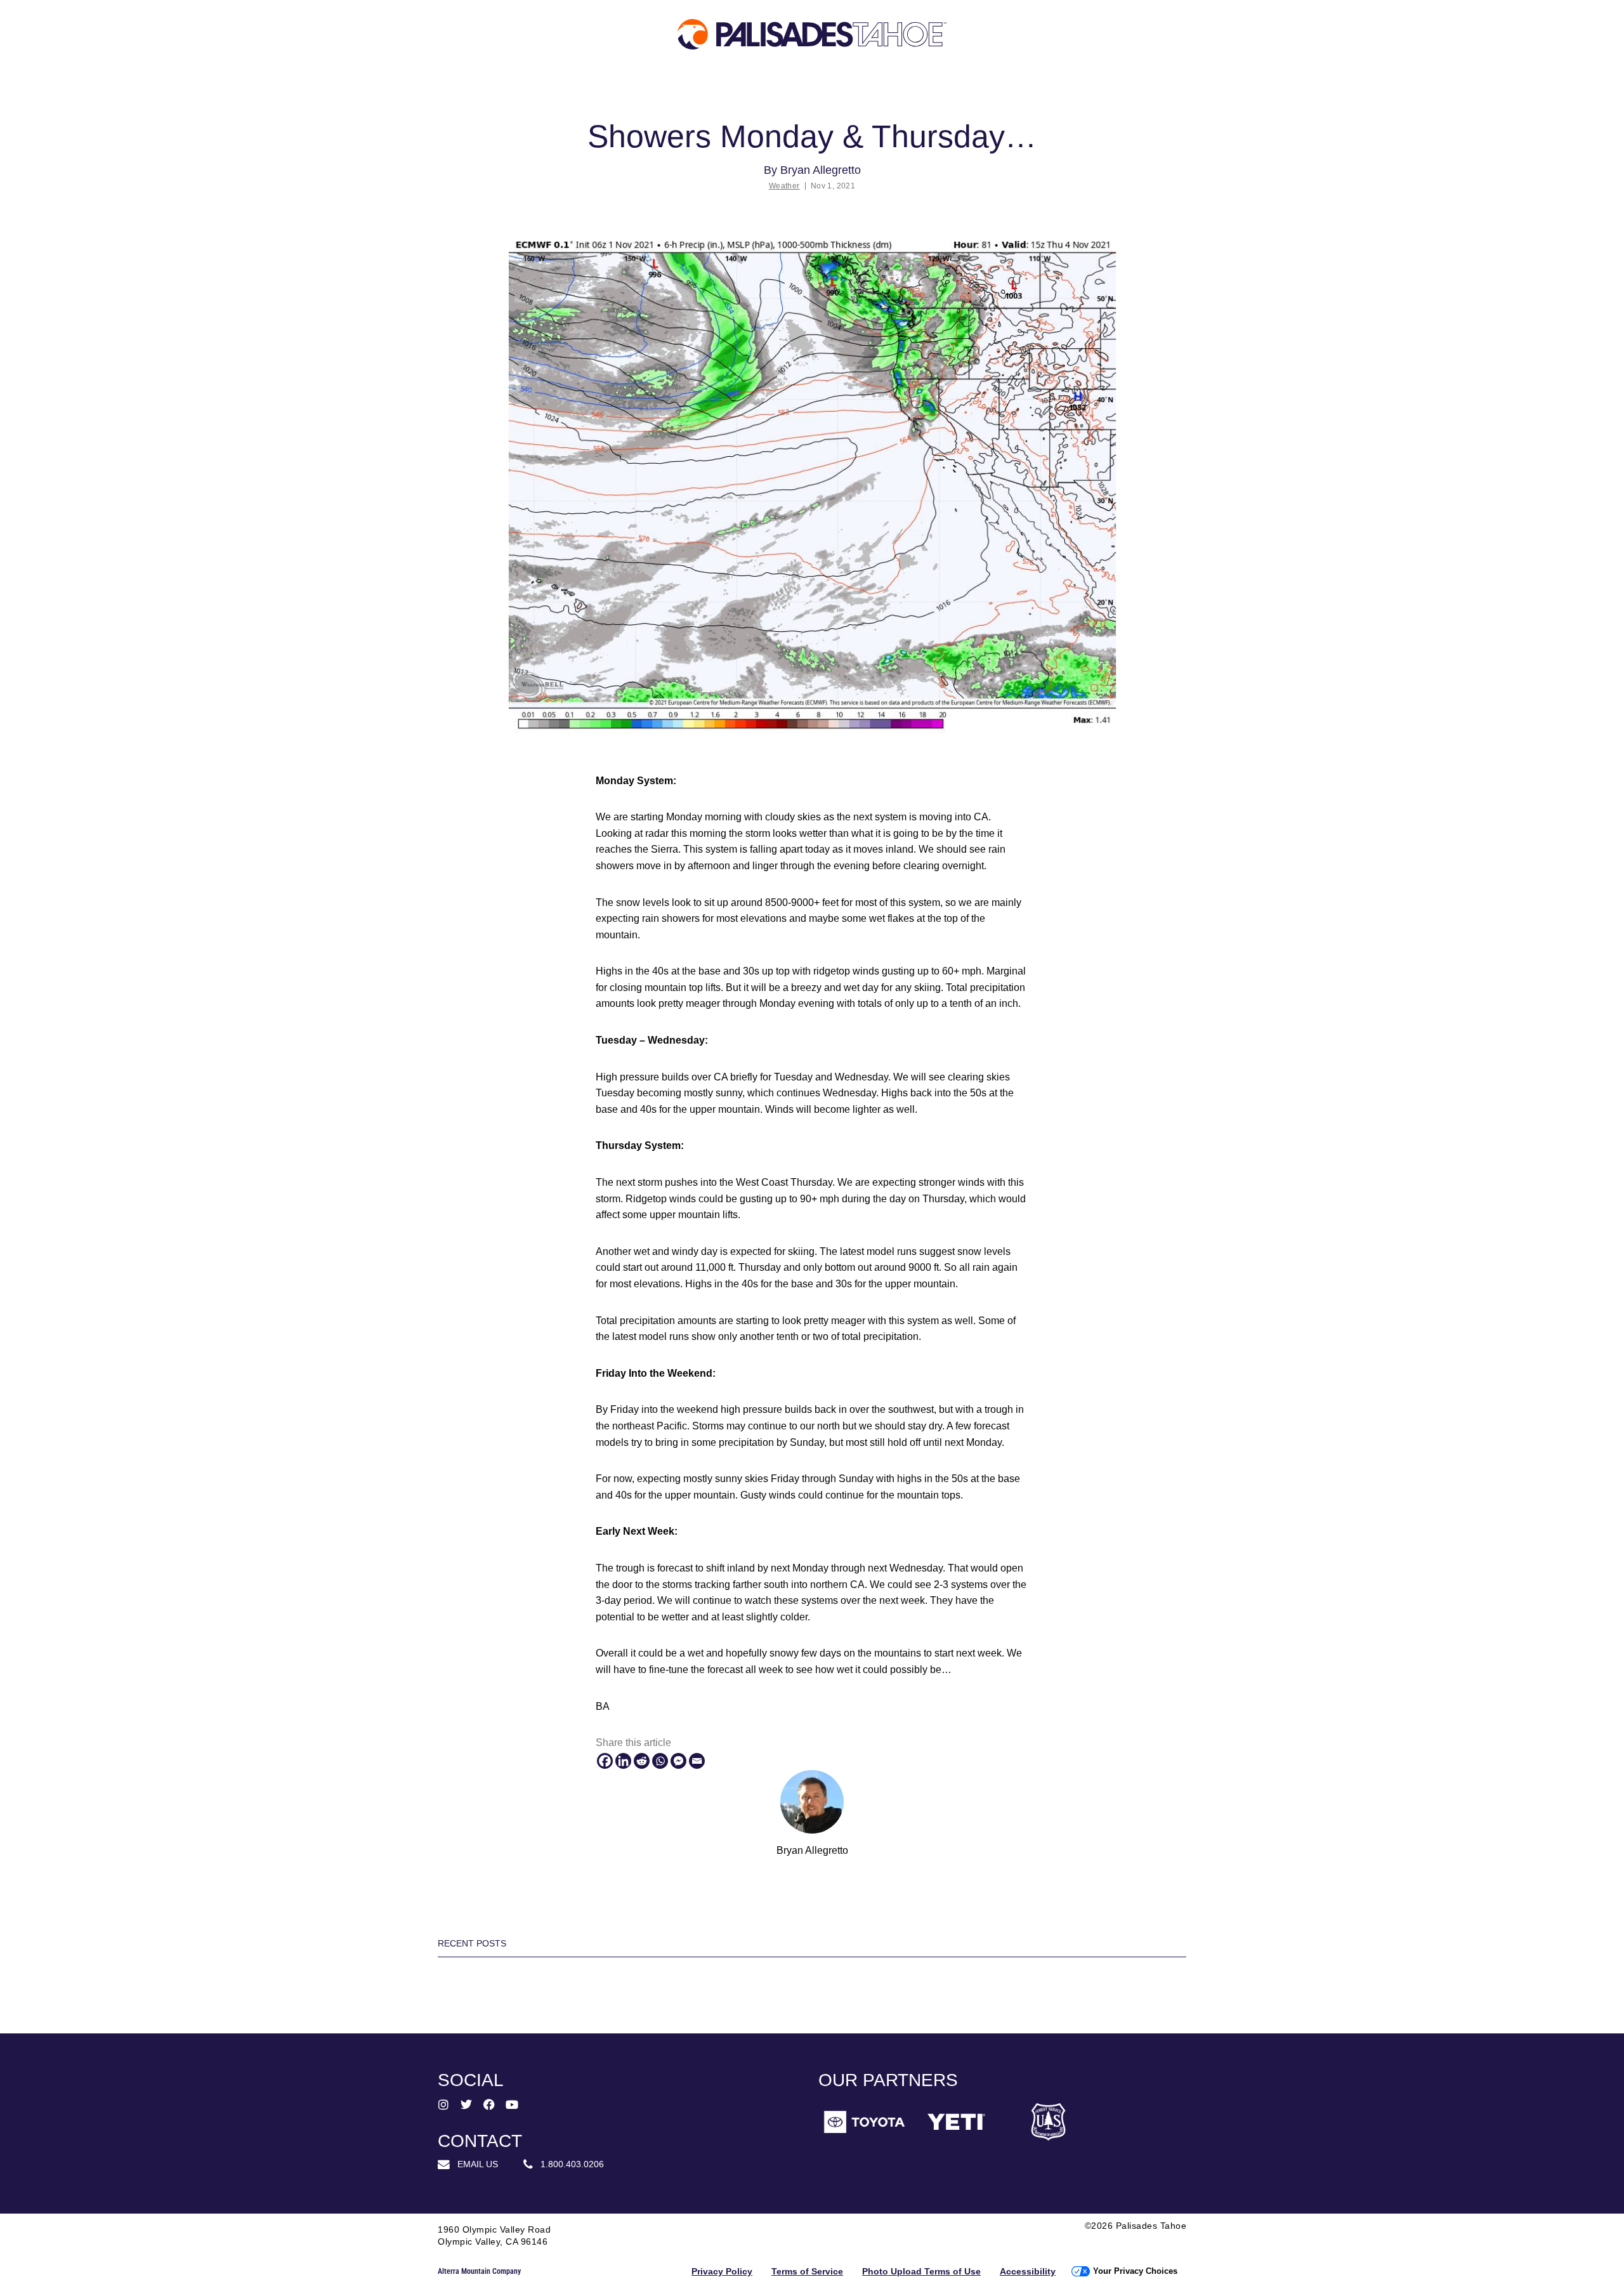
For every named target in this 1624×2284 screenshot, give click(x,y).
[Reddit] (642, 1761)
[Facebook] (605, 1761)
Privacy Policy (722, 2271)
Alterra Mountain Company (479, 2271)
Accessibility (1028, 2271)
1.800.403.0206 (568, 2164)
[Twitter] (466, 2104)
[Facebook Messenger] (678, 1761)
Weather (784, 186)
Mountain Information (755, 88)
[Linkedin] (623, 1761)
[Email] (697, 1761)
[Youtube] (512, 2104)
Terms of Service (807, 2271)
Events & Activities (1047, 88)
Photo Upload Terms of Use (921, 2271)
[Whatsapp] (660, 1761)
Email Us (474, 2164)
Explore (96, 88)
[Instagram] (443, 2104)
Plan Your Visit (425, 88)
